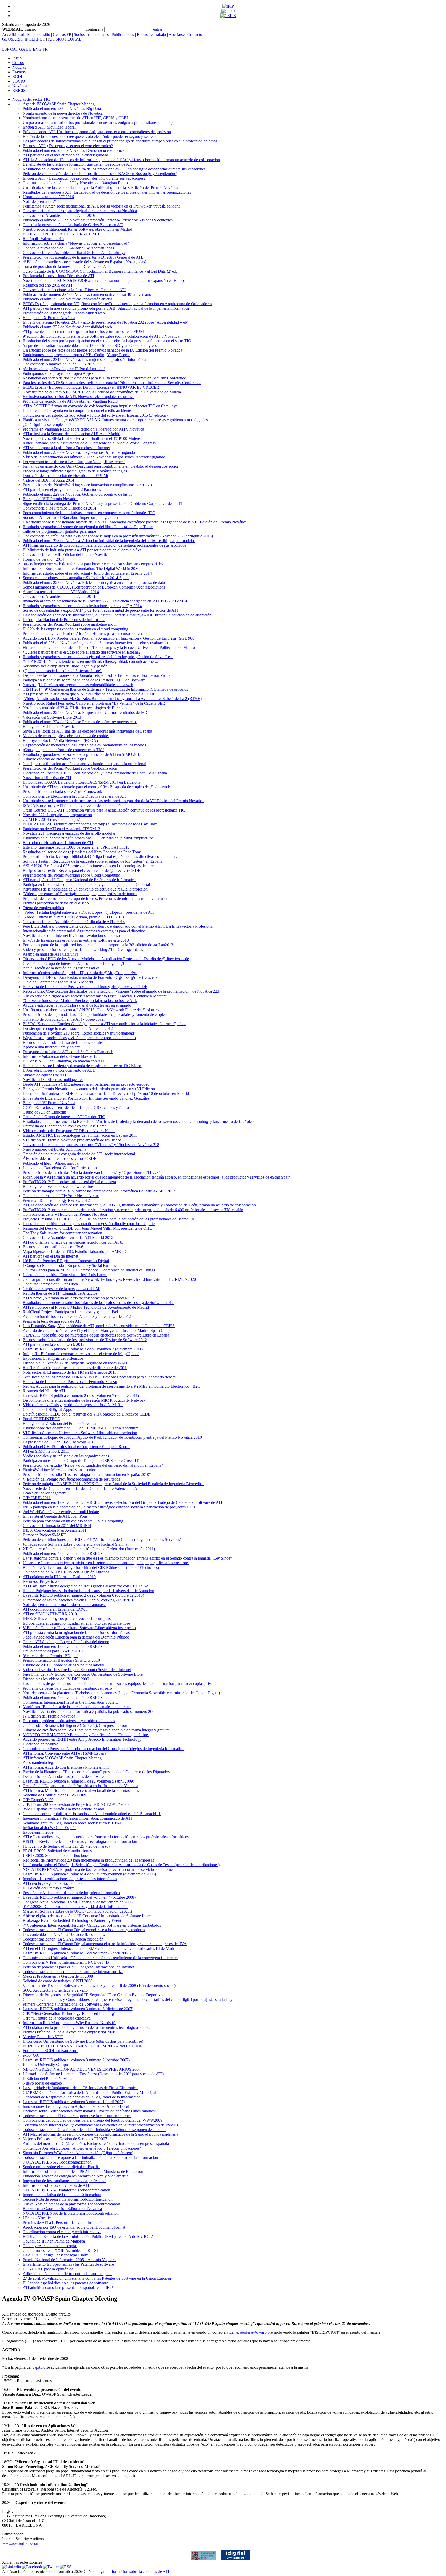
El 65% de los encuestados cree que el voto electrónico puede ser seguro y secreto (89, 136)
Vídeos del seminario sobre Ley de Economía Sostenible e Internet (77, 1670)
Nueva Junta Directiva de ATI (47, 778)
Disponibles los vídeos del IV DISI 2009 (56, 1679)
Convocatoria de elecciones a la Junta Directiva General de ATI (74, 290)
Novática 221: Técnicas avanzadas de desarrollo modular (69, 833)
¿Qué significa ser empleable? (47, 424)
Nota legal (97, 2571)
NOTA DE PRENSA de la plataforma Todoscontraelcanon (71, 2213)
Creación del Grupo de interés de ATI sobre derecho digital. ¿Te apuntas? (82, 963)
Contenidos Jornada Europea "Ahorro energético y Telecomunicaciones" (82, 2148)
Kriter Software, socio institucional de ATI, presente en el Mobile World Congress (89, 443)
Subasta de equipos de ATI (44, 1075)
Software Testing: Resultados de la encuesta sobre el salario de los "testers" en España (93, 861)
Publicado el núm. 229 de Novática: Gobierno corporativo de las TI (78, 494)
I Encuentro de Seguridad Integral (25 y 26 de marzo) (66, 1846)
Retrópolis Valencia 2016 (43, 239)
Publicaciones (123, 34)
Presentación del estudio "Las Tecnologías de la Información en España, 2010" (87, 1474)
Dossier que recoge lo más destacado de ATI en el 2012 (68, 1028)
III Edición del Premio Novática (49, 1888)
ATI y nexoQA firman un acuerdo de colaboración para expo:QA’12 (78, 1298)
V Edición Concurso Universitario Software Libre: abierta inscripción (79, 1628)
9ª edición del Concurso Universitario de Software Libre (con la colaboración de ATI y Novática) (102, 336)
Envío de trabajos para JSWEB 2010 (53, 1651)
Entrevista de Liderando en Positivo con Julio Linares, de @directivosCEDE (85, 987)
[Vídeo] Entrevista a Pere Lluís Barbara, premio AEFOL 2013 (73, 917)
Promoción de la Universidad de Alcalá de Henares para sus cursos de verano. (86, 634)
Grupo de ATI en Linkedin (44, 1112)
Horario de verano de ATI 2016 (48, 197)
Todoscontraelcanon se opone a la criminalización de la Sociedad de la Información (90, 2157)
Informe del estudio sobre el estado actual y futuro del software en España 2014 (87, 573)
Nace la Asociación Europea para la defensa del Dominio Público (76, 1637)
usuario (30, 29)
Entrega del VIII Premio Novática (50, 499)
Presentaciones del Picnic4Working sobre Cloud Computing (71, 875)
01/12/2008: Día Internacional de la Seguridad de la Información (75, 1907)
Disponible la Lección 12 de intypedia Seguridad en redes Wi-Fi (75, 1363)
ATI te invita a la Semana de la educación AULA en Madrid (71, 434)
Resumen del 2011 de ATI (44, 1391)
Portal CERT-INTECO (42, 1419)
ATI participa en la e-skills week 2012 (54, 1344)
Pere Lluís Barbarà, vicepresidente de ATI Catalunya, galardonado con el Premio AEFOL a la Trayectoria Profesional (118, 926)
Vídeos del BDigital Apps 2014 (48, 480)
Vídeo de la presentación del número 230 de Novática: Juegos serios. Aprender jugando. (94, 457)
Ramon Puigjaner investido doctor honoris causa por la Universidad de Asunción (88, 1591)
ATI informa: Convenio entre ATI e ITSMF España (64, 1753)
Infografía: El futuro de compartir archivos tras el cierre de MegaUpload (81, 1354)
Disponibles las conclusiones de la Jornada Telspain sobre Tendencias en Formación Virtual (97, 675)
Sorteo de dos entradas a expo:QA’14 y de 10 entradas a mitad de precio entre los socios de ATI (100, 610)
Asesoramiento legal (39, 1763)
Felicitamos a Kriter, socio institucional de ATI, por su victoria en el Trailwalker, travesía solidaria (102, 206)
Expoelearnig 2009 (38, 1832)
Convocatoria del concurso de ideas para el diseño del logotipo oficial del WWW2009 (93, 2120)
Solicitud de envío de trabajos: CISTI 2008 (58, 1981)
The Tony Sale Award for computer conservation (62, 1233)
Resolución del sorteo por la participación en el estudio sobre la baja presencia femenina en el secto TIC (107, 341)
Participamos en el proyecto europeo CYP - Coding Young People (76, 355)
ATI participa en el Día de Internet (50, 1256)
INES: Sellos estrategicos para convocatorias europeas (67, 1619)
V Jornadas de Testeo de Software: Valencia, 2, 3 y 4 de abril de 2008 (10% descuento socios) (99, 1986)
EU (29, 49)
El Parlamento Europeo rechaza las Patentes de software (68, 2264)
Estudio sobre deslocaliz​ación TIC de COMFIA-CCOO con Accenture (81, 1428)
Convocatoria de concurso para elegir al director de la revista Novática (80, 211)
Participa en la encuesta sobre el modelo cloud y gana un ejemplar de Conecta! (86, 884)
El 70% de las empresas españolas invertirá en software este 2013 (76, 940)
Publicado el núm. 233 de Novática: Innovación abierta (67, 299)
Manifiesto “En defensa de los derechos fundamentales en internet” (77, 1707)
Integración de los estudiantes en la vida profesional (65, 2181)
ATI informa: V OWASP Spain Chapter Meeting (62, 1758)
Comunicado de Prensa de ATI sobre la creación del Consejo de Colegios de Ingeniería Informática (103, 1749)
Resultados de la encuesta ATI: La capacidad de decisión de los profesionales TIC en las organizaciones (107, 192)
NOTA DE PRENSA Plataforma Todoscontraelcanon (66, 2190)
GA (22, 49)
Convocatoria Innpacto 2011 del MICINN (57, 1526)
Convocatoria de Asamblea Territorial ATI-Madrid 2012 (68, 1238)
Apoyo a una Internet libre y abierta (52, 1047)
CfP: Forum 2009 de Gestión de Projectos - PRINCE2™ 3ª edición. (78, 1804)
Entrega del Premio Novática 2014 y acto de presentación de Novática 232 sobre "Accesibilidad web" (106, 322)
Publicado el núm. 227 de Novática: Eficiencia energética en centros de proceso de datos (95, 582)
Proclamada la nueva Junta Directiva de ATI (58, 276)
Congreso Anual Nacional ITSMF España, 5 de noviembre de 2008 (78, 1902)
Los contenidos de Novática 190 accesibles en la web (66, 1934)
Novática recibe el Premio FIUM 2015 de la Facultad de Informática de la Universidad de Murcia (102, 392)
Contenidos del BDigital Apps (47, 1409)
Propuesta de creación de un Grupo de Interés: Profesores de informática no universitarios (95, 898)
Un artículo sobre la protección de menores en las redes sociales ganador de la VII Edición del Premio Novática (113, 801)
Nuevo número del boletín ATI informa (54, 1149)
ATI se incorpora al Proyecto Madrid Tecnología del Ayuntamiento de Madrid (86, 1307)
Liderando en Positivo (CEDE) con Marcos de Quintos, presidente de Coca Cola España (95, 773)
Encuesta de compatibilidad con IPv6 (53, 1247)
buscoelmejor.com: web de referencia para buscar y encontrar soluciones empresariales (93, 564)
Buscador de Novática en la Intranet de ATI (58, 843)
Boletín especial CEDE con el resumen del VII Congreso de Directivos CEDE (87, 1414)
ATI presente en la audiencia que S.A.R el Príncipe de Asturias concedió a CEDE (89, 694)
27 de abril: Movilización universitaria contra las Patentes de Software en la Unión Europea (97, 2278)
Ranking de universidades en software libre (58, 1186)
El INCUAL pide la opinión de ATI (52, 2269)
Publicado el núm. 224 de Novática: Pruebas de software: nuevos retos (80, 722)
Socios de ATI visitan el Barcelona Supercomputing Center (71, 517)
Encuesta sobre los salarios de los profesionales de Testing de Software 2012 (85, 1340)
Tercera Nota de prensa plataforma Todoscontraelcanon (68, 2199)
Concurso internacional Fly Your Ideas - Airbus (61, 1196)
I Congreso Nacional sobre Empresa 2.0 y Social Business (70, 1265)
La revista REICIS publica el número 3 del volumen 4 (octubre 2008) (79, 1897)
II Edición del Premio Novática (48, 2078)
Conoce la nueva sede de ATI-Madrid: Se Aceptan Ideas (68, 248)
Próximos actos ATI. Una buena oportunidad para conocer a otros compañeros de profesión (97, 132)
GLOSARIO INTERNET (24, 39)
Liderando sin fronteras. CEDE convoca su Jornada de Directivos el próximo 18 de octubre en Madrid (106, 1094)
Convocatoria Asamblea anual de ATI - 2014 (59, 596)
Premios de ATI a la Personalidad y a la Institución (64, 2223)
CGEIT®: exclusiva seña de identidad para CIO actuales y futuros (77, 1107)
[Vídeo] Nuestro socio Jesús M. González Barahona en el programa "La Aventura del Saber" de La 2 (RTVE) (112, 699)
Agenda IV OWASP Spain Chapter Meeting (59, 104)
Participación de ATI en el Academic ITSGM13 (61, 829)
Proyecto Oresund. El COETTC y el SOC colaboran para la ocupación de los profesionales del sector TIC (109, 1219)
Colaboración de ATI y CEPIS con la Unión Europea (66, 1572)
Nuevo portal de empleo (42, 2083)
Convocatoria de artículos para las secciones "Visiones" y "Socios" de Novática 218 (91, 1145)
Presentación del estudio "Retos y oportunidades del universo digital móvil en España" (93, 1465)
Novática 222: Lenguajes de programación (57, 815)
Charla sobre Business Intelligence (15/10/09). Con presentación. (75, 1725)
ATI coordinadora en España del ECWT (55, 1609)
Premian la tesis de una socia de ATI (52, 1321)
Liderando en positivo (41, 1744)
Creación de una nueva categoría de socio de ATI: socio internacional (79, 1154)
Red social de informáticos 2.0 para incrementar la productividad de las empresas (88, 1860)
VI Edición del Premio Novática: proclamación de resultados (72, 1140)
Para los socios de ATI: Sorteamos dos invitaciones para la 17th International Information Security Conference (112, 383)
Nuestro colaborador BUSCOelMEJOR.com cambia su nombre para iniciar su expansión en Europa (104, 280)
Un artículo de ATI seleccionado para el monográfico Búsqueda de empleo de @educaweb (96, 787)
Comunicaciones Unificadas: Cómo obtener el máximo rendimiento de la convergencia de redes (100, 1958)
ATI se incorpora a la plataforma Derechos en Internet (66, 448)
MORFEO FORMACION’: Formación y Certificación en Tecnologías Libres (86, 1735)
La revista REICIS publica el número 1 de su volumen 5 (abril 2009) (78, 1781)
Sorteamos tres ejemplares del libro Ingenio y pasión (65, 666)
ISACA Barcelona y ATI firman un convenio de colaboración (73, 805)
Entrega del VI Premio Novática (49, 1103)
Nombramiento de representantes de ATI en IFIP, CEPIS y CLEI (75, 118)
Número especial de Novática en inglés (54, 759)
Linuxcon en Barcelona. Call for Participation (60, 1168)
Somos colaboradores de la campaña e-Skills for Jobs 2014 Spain (76, 578)
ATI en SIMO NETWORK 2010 (50, 1614)
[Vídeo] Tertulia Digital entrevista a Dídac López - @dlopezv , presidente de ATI (89, 912)
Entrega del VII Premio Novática (50, 726)
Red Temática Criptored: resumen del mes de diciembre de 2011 (75, 1368)
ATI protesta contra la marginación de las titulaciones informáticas (76, 1632)
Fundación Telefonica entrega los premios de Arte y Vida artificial (76, 2176)
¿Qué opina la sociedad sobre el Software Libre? (62, 671)
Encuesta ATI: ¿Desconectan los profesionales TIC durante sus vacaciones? (84, 178)
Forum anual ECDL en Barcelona (50, 2051)
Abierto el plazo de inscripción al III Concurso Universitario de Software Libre (87, 1916)
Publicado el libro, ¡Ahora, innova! (51, 1163)
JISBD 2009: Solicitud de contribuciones (56, 1855)
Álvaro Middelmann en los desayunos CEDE (60, 1159)
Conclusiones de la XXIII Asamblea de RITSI (60, 2250)
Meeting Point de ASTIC (43, 2037)
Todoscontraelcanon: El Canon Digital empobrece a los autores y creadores (84, 1930)
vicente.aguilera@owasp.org (250, 2332)
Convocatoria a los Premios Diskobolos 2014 (59, 508)
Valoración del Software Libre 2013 (52, 717)
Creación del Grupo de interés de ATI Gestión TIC (64, 1117)
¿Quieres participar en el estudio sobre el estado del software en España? (82, 652)
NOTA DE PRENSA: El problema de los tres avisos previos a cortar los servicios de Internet (98, 1869)
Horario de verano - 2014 (43, 559)
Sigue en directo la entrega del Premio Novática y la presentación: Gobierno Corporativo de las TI (102, 503)
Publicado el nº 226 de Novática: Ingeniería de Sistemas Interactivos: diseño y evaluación (95, 643)
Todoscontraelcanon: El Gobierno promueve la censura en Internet (77, 2116)
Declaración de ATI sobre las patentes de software (63, 1776)
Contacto (195, 34)
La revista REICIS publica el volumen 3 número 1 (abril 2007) (74, 2102)
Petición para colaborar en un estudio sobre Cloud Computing (73, 1521)
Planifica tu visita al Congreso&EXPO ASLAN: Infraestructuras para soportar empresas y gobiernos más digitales (115, 420)
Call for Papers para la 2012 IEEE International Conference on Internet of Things (89, 1270)
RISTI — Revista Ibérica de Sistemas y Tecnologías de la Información (80, 1842)
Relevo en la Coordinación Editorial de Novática (62, 2209)
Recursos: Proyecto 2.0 (42, 1581)
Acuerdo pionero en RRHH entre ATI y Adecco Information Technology (82, 1739)
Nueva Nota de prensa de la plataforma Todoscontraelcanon (71, 2204)
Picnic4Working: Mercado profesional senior (59, 1470)
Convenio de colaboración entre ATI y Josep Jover (64, 1019)
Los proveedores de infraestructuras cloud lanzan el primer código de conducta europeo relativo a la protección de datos (120, 141)
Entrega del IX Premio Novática (49, 318)
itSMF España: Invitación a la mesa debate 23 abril (64, 1809)
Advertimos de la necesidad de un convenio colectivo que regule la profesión (85, 889)
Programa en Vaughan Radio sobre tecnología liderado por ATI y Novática (83, 429)
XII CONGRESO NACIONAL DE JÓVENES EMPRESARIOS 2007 (82, 2069)
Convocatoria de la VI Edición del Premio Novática (65, 1214)
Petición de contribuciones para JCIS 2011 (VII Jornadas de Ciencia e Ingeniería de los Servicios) (102, 1540)
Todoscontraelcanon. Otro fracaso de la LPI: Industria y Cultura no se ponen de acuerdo (94, 2130)
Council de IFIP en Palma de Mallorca (54, 2241)
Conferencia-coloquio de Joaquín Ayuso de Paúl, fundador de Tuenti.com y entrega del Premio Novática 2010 (112, 1437)
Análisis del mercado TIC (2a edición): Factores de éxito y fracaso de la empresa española (96, 2144)
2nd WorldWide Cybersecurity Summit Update (61, 1512)
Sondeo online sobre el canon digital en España (61, 2167)
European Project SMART (44, 1535)
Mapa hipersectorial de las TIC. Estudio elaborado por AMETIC (75, 1251)
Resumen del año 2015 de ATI (47, 285)
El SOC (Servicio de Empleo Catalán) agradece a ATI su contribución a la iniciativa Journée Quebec (104, 1024)
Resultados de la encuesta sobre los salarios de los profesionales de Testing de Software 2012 (98, 1303)
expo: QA (31, 2055)
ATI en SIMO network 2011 (46, 1451)
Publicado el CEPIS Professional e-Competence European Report (76, 1447)
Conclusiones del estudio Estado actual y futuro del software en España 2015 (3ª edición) (95, 415)
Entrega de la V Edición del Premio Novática (59, 1423)
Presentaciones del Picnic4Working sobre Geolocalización (70, 768)
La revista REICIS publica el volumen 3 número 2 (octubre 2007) (76, 2060)
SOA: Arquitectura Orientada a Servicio (55, 1990)
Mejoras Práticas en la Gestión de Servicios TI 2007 (65, 2139)
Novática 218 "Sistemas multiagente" (53, 1080)
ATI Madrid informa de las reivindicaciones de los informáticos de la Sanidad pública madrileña (100, 2134)
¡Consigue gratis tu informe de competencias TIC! (63, 750)
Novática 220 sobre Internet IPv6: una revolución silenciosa (71, 936)
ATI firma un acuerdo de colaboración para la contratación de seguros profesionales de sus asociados (104, 545)
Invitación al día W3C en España (50, 1828)
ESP (6, 49)
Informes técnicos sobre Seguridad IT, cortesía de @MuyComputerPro (80, 973)
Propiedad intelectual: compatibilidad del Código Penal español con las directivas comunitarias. (100, 857)
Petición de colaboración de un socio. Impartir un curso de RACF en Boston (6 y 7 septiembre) (100, 174)
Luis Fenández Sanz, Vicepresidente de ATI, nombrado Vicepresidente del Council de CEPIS (99, 1326)
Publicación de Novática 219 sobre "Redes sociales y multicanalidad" (79, 1033)
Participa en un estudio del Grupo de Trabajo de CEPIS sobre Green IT (81, 1461)
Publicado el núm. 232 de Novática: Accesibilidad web (67, 327)
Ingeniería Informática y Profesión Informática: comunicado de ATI (77, 1818)
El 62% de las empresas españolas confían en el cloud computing (75, 629)
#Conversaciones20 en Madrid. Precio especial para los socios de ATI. (80, 1001)
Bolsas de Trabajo (151, 34)
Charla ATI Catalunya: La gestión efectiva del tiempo (66, 1642)
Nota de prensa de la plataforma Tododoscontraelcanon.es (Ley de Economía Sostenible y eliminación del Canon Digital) (121, 1693)
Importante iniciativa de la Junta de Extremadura (62, 2195)
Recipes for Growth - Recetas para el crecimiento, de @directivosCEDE (82, 870)
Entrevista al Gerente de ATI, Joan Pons (55, 1516)
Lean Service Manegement (45, 1493)
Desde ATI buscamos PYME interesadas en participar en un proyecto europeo (86, 1084)
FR (45, 49)
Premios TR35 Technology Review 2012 (56, 1200)
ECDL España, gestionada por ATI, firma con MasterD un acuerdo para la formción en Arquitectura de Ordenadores (117, 304)
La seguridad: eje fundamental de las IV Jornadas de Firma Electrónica (80, 2088)
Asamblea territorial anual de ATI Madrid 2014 (61, 592)
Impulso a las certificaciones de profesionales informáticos (70, 1879)
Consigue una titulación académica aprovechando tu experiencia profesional (84, 764)
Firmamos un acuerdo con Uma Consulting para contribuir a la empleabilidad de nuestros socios (101, 466)
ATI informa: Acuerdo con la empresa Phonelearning (66, 1767)
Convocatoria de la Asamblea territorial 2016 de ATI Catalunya (74, 253)
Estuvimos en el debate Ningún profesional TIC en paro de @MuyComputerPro (88, 838)
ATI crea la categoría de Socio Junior (53, 1883)
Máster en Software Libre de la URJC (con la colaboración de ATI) (77, 1911)
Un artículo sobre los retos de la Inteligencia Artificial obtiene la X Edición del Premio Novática (100, 188)
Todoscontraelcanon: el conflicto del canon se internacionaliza (73, 1972)
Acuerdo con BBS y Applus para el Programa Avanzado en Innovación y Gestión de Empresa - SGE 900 (109, 638)
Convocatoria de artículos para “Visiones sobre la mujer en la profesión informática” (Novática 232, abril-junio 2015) (118, 536)
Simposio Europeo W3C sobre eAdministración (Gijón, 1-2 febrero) (78, 2153)
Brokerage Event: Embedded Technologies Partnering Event (72, 1921)
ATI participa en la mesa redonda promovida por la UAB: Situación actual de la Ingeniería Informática (106, 308)
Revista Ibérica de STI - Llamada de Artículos (60, 1293)
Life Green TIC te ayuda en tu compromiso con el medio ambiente (77, 411)
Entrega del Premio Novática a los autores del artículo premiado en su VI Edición (89, 1089)
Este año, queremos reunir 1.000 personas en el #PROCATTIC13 (76, 847)
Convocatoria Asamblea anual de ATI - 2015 (59, 364)
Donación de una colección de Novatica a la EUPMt (65, 476)
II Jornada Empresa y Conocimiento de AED (59, 1070)
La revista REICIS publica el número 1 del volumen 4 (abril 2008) (77, 1953)
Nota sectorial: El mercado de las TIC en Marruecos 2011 (69, 1372)
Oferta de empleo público (43, 908)
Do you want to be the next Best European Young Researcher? (74, 462)
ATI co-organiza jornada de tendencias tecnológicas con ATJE (73, 1242)
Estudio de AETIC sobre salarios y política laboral (63, 1665)
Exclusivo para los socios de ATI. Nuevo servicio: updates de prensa (78, 397)
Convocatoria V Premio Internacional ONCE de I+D (66, 1962)
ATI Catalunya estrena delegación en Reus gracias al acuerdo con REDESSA (86, 1586)
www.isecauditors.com (21, 2543)
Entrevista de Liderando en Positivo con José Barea (65, 1126)
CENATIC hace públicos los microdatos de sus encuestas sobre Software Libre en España (96, 1335)
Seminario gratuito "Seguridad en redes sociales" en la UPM (72, 1823)
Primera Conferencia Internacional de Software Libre (66, 2004)
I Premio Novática (38, 2218)
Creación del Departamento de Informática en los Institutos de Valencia (80, 1786)
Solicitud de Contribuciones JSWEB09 (54, 1795)
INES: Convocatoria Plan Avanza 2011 (55, 1530)
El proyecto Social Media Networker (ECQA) (60, 740)
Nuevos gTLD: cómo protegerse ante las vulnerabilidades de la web (78, 685)
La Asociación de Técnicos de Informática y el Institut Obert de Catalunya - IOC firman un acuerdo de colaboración (117, 615)
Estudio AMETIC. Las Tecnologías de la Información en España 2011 (80, 1135)
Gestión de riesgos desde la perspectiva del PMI (62, 1289)
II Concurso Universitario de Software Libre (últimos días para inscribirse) (83, 2041)
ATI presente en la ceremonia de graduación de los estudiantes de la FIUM (83, 332)
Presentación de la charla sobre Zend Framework (62, 792)
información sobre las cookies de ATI (139, 2571)
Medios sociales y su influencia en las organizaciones (66, 1456)
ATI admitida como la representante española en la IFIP (68, 2288)
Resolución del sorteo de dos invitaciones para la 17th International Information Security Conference (104, 378)
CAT (14, 49)
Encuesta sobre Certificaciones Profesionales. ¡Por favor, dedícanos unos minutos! (89, 2111)
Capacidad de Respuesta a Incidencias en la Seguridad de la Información (82, 2097)
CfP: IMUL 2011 (37, 1498)
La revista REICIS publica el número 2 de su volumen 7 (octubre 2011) (81, 1396)
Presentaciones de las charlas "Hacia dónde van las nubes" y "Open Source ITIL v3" (92, 1172)
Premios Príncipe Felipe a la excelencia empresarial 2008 (69, 2032)
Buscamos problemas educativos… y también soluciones (69, 1721)
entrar (158, 29)
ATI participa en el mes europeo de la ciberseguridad (65, 155)
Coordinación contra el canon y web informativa (62, 2232)
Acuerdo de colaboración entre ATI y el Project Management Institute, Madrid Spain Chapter (98, 1330)
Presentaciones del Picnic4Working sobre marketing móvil (70, 624)
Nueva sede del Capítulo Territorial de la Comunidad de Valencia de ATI (82, 1488)
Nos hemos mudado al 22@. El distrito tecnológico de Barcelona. (76, 708)
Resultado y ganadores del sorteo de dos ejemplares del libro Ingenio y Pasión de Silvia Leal (98, 657)
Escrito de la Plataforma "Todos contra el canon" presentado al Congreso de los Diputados (96, 1772)
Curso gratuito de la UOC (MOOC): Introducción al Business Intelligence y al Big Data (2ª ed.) (101, 271)
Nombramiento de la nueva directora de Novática (63, 113)
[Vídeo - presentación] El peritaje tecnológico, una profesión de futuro (80, 894)
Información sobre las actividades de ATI (56, 2185)
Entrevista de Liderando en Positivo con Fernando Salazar (70, 1382)
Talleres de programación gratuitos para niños (60, 531)
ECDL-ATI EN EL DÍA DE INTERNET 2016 (61, 234)
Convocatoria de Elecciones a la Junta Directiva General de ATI (75, 796)
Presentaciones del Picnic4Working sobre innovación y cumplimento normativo (87, 485)
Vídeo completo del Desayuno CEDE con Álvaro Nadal (69, 1131)
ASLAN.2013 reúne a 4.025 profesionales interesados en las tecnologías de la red (89, 866)
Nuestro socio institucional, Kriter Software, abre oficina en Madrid (77, 229)
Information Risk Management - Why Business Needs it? (69, 2023)
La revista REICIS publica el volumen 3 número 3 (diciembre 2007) (78, 2009)
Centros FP (62, 34)
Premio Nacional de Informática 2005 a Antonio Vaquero (69, 2260)
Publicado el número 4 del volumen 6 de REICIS (63, 1553)
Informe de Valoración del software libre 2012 (60, 1056)
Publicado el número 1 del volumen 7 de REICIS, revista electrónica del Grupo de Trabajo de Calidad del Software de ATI (122, 1502)
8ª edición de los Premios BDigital (51, 1656)
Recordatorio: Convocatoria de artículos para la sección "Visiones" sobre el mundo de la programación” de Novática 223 (121, 991)
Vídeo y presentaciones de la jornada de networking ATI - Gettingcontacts (83, 949)
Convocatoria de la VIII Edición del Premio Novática (66, 555)
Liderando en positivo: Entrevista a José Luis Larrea (65, 1275)
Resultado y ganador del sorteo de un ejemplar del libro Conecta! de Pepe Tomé (88, 527)
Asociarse (177, 34)
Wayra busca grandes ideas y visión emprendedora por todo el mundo (79, 1038)
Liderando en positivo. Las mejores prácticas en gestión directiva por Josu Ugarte (89, 1224)
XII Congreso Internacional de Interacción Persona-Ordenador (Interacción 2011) (89, 1549)
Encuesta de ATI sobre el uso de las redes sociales (63, 1042)
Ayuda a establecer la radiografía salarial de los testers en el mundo (77, 1005)
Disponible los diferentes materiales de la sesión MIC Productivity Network (84, 1400)
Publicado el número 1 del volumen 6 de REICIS (63, 1646)
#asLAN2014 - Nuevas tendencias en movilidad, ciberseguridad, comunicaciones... (90, 661)
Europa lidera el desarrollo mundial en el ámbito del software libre (76, 1623)
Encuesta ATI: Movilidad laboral (49, 127)
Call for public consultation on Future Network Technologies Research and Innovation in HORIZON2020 (109, 1279)
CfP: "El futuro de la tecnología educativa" (58, 2018)
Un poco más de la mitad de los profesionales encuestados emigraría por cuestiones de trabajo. (99, 122)
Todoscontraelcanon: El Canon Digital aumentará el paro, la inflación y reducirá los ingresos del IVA (105, 1944)
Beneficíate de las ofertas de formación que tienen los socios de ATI (78, 164)
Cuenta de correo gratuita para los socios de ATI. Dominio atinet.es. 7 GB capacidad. (92, 1814)
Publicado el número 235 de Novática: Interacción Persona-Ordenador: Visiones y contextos (98, 220)
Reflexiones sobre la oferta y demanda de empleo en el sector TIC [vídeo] (83, 1066)
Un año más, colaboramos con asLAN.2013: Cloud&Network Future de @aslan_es (91, 1010)
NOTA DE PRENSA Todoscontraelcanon (57, 2162)
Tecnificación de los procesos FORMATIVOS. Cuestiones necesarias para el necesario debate (99, 1377)
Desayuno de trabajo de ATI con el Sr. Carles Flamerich (68, 1052)
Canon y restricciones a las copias (50, 2246)
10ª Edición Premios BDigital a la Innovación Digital (66, 1261)
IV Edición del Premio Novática (49, 1716)
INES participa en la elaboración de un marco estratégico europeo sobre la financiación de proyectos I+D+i (110, 1507)
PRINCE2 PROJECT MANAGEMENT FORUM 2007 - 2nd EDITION (83, 2046)
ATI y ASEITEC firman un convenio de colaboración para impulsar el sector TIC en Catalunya (100, 406)
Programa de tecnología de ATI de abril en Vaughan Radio (70, 401)
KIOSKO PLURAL (65, 39)
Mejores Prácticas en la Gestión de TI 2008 (58, 1976)
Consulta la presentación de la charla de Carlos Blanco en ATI (73, 225)
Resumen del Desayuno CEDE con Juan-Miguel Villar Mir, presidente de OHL (87, 1228)
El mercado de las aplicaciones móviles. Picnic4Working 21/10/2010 (78, 1600)
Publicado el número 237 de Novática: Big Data (62, 109)
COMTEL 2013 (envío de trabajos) (51, 819)
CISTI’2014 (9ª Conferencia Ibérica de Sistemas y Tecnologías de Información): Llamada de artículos (105, 689)
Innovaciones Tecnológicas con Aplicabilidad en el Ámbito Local (76, 2106)
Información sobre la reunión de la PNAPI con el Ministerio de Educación (83, 2171)
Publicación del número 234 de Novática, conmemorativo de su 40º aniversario (87, 294)
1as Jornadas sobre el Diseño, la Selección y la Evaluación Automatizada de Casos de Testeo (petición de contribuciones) (121, 1865)
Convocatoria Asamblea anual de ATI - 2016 (59, 215)
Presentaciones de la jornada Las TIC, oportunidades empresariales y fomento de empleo (95, 1015)
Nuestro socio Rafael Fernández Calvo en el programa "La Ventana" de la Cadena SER (94, 703)
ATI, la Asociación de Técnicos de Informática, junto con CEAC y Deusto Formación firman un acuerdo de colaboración (121, 160)
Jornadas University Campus (46, 2065)
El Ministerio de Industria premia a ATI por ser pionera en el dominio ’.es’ (83, 550)
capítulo (39, 2367)
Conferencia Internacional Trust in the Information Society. (70, 1702)
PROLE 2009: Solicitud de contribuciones (57, 1851)
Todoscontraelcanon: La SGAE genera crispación (63, 1939)
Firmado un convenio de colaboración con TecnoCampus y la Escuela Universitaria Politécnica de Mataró (109, 647)
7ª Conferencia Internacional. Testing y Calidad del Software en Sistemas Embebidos (92, 1925)
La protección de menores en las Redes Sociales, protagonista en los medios (84, 745)
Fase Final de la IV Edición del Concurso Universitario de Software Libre (83, 1674)
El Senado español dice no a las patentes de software (65, 2283)
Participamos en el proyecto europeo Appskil (59, 373)
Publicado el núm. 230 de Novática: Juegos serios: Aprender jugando (79, 452)
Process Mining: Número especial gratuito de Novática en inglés (75, 471)
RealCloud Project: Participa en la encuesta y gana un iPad (70, 1312)
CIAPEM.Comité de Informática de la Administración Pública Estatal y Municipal (89, 2092)
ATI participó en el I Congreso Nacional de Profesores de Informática (79, 880)
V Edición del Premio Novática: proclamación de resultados (71, 1479)
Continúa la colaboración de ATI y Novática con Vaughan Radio (75, 183)
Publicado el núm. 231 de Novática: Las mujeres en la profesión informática (84, 359)
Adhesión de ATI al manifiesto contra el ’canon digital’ (67, 2274)
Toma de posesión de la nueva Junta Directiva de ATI (66, 267)
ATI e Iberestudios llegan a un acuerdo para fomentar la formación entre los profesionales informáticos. (106, 1837)
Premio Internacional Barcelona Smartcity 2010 (61, 1660)
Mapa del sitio (39, 34)
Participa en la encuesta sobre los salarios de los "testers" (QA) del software (84, 680)
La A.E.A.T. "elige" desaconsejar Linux (55, 2255)
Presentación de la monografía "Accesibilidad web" (65, 313)
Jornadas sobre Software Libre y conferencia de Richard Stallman (76, 1544)
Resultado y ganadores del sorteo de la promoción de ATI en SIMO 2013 (82, 754)
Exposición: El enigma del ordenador (53, 1358)
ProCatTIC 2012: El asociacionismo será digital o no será (69, 1182)
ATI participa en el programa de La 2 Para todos (62, 490)
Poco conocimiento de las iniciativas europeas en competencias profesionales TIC (89, 513)
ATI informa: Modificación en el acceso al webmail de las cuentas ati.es (81, 1790)
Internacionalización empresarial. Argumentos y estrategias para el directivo (84, 931)
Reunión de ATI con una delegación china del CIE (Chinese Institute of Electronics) (91, 1567)
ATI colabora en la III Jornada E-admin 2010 (59, 1577)
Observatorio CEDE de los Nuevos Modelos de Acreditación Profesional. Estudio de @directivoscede (106, 959)
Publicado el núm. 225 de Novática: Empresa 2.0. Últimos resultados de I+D (85, 713)
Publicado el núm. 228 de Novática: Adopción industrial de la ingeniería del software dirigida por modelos (109, 541)
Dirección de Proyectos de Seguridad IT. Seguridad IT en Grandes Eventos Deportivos (93, 1995)
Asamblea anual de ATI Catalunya (51, 954)
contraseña (95, 29)
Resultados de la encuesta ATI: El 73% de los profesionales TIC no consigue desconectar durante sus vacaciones (114, 169)
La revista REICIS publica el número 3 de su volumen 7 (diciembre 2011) (83, 1349)
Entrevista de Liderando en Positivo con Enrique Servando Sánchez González (86, 1098)
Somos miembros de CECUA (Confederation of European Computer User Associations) (95, 587)
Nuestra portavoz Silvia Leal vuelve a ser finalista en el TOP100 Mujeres (82, 438)
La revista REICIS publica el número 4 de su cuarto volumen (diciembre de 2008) (89, 1874)
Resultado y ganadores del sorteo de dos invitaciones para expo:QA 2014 (82, 606)
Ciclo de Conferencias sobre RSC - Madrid (58, 982)
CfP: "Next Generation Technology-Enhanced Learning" (69, 2013)
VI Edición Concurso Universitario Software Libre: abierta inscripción (80, 1433)
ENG (37, 49)
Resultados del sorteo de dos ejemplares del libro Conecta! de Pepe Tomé (82, 852)
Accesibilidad (13, 34)
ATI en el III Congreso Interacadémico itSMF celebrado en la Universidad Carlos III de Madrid (100, 1948)
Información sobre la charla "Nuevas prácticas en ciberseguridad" (76, 243)
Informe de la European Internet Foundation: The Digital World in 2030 (81, 569)
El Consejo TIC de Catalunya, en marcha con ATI (63, 1061)
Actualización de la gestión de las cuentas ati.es (61, 968)
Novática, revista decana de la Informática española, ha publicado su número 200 (89, 1711)
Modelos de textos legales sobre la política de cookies (66, 736)
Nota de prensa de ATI (41, 201)
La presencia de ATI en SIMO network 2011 (59, 1442)
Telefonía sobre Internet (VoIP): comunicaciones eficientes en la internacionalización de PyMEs (100, 2125)
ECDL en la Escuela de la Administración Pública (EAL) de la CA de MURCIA (88, 2236)
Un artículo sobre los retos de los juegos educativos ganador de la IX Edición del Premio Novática (102, 350)
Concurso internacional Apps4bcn (50, 1284)
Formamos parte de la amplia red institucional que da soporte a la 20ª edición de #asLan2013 (98, 945)
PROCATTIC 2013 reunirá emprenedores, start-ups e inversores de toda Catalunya (90, 824)
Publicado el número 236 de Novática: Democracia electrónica (74, 150)
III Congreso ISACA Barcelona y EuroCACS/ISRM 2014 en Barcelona (82, 782)
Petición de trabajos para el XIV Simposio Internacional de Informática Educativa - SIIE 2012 (99, 1191)
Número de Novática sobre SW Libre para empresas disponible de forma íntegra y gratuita (96, 1730)
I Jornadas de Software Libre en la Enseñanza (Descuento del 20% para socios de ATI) (93, 2074)
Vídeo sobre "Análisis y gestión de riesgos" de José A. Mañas (73, 1405)
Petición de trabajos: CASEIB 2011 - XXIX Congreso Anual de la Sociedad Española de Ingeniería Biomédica (113, 1484)
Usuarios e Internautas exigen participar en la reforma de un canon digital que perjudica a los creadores (106, 1563)
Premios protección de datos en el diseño (56, 903)
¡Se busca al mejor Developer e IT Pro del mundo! (64, 369)
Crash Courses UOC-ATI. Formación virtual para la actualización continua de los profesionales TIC (104, 810)
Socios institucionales (91, 34)
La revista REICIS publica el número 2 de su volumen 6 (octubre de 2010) (83, 1595)
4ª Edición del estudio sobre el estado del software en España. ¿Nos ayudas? (85, 262)
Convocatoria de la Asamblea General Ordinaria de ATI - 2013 (74, 922)
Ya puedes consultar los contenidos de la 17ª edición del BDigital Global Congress (90, 345)
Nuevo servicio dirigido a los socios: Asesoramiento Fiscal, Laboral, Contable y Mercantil (96, 996)
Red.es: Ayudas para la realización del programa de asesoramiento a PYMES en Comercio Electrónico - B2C (111, 1386)
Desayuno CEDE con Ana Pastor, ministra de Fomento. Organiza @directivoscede (90, 977)
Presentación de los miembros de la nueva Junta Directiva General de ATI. (83, 257)
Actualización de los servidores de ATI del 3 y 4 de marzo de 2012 (77, 1317)
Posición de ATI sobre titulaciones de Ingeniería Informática (71, 1893)
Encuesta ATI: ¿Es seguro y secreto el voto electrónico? (68, 146)
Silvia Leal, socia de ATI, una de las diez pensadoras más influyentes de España (87, 731)
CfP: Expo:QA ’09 (38, 1800)
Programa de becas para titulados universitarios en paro (67, 1688)
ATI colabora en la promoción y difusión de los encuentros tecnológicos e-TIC (86, 2027)
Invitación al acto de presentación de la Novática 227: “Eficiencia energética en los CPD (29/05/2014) (106, 601)
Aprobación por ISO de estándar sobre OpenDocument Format (74, 2227)
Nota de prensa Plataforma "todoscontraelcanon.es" (65, 1605)
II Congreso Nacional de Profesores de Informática (64, 620)
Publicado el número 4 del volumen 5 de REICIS (63, 1698)
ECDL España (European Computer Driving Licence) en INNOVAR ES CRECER (91, 387)
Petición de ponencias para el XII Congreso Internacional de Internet (78, 1967)
